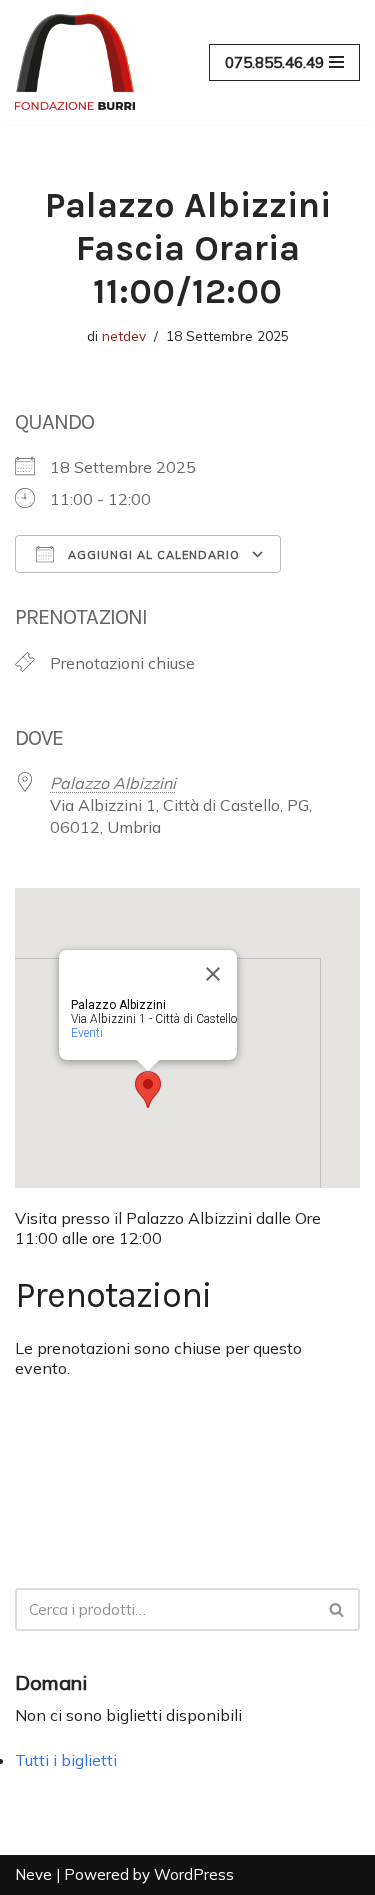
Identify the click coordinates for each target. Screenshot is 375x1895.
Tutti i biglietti (66, 1760)
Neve (33, 1874)
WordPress (194, 1874)
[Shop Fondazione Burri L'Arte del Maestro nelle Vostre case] (75, 62)
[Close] (213, 974)
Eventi (87, 1033)
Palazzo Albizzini (113, 783)
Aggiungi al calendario (152, 555)
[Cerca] (337, 1609)
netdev (124, 335)
